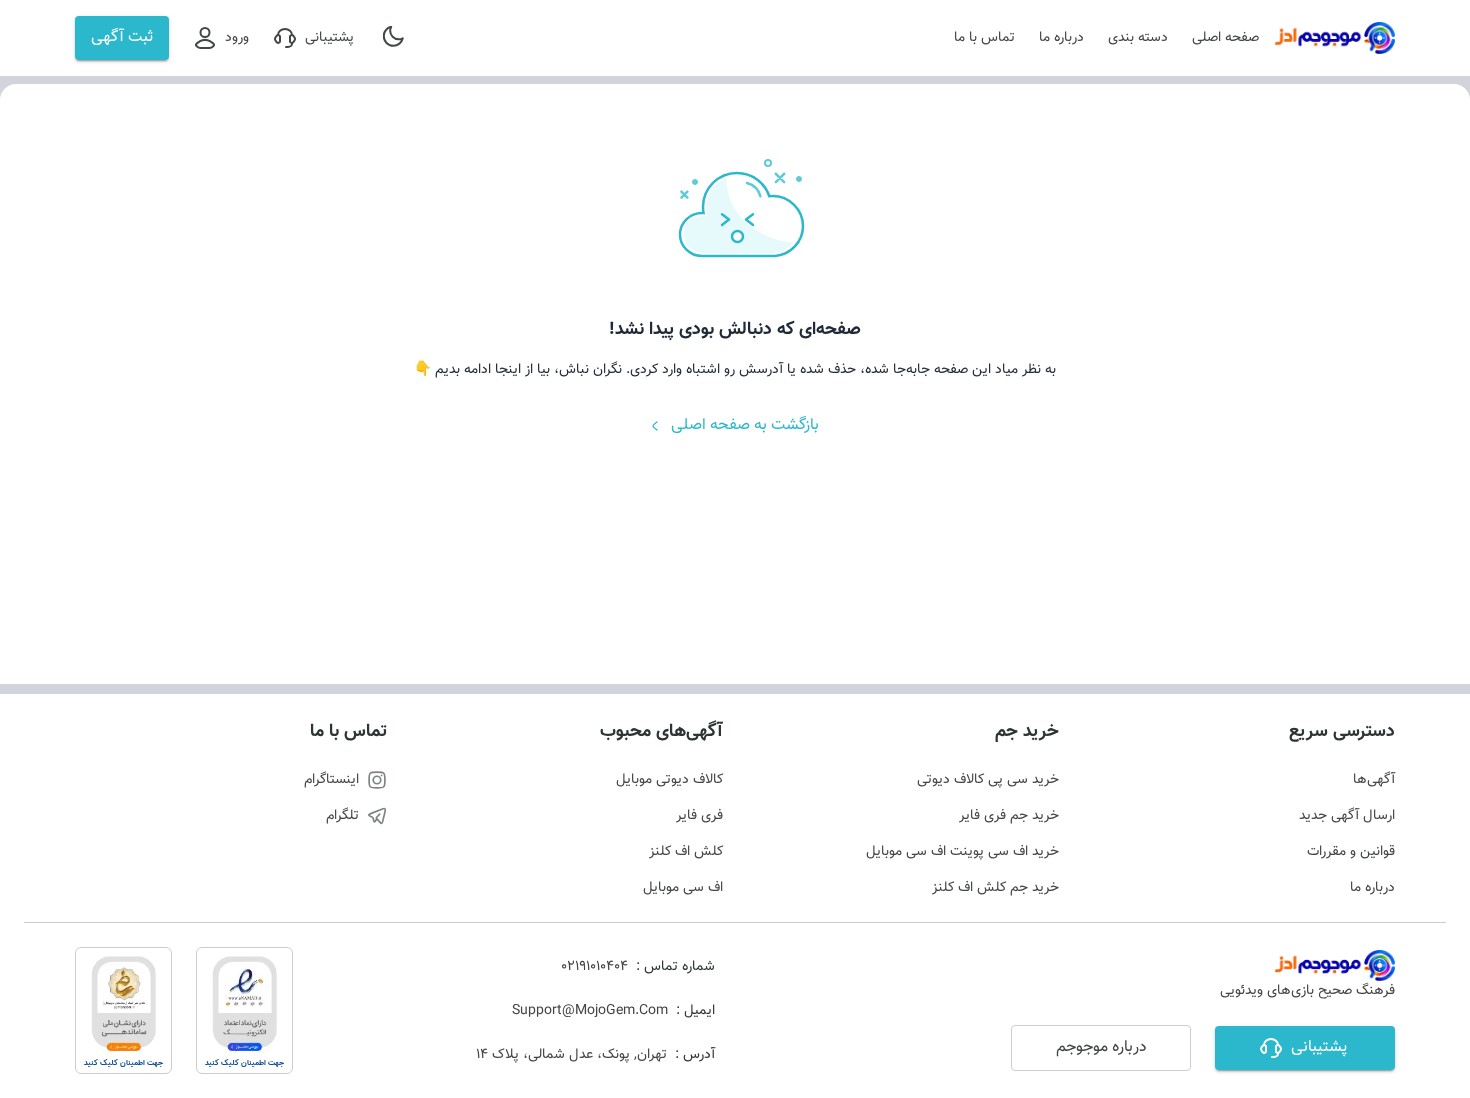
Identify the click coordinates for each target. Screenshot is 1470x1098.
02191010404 (594, 967)
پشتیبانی (329, 38)
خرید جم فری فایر (1009, 816)
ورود (237, 38)
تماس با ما (984, 38)
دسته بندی (1138, 38)
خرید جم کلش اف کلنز (995, 888)
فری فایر (699, 816)
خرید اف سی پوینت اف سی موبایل (962, 852)
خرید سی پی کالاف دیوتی (988, 780)
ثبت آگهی (122, 37)
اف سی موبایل (683, 888)
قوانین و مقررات (1351, 852)
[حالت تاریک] (395, 38)
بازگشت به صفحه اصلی (745, 425)
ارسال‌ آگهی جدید (1347, 816)
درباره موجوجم (1101, 1047)
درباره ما (1061, 38)
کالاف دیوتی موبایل (669, 780)
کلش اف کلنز (686, 852)
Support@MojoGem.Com (590, 1011)
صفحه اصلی (1225, 38)
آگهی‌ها (1374, 780)
